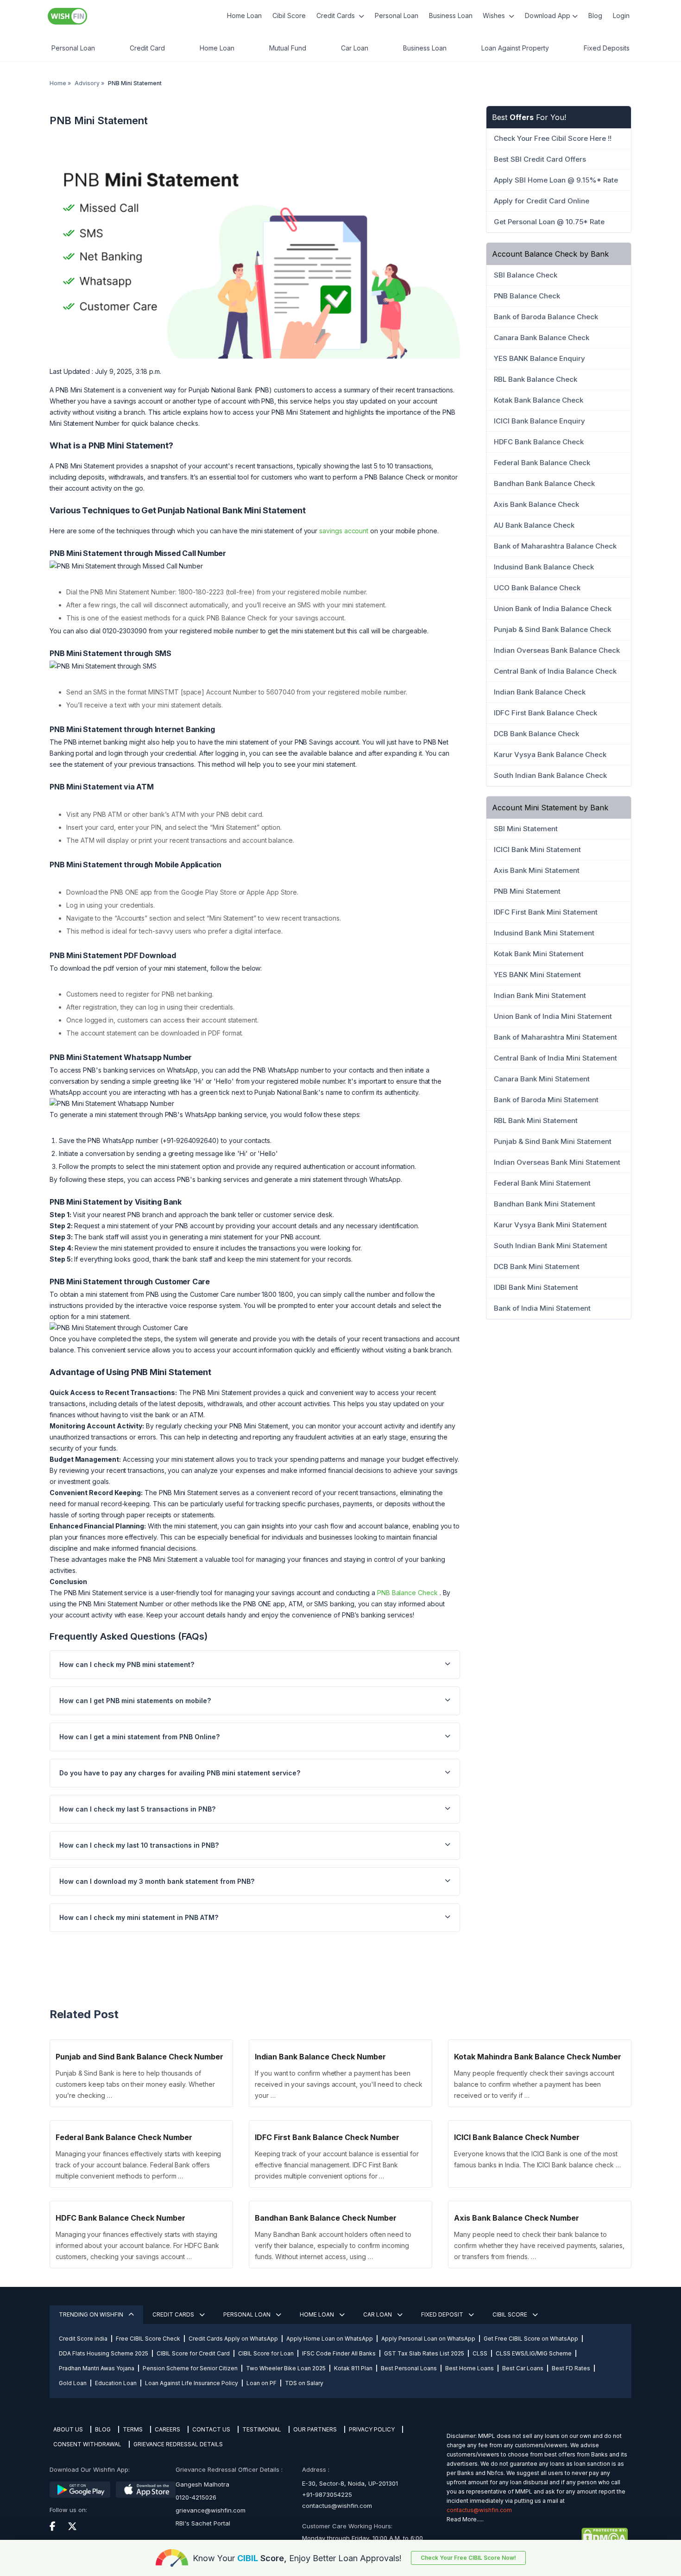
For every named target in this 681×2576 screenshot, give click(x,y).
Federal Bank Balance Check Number (124, 2137)
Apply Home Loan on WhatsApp (330, 2339)
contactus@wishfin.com (337, 2506)
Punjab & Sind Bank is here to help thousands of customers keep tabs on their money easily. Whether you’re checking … (135, 2084)
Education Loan (116, 2383)
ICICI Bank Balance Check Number (517, 2137)
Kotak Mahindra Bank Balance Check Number (538, 2057)
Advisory (87, 83)
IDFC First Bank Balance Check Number (327, 2137)
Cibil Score (289, 16)
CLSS (480, 2353)
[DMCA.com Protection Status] (537, 2536)
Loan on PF (262, 2383)
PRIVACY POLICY (372, 2429)
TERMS (133, 2429)
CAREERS (167, 2429)
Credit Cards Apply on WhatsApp (233, 2339)
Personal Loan (397, 16)
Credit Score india (83, 2339)
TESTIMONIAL (262, 2429)
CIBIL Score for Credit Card (193, 2353)
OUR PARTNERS (315, 2429)
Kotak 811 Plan (353, 2368)
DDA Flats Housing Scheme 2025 (104, 2353)
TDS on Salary (304, 2383)
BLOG (103, 2429)
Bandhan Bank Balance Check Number (326, 2218)
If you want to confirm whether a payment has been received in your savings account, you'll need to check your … (338, 2084)
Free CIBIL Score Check (148, 2339)
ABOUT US (68, 2429)
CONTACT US (211, 2429)
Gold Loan (73, 2383)
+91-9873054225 (327, 2494)
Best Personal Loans (409, 2368)
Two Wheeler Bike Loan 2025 (286, 2368)
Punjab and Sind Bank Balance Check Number (139, 2057)
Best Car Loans (523, 2368)
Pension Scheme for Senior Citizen (190, 2368)
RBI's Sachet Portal (203, 2523)
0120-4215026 (196, 2497)
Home (58, 83)
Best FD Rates (571, 2368)
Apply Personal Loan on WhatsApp (428, 2339)
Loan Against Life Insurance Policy (192, 2383)
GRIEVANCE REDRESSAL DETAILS (178, 2444)
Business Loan (451, 16)
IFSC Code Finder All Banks (339, 2353)
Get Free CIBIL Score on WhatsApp (531, 2339)
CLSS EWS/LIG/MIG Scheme (534, 2353)
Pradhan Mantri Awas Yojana (97, 2368)
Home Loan (244, 16)
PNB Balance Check (407, 1593)
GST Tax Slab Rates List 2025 (424, 2353)
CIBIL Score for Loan (266, 2353)
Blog (595, 16)
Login (621, 16)
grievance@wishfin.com (211, 2510)
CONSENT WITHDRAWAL (87, 2444)
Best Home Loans (470, 2368)
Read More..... (465, 2519)
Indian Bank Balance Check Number (320, 2057)
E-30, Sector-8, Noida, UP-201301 (350, 2483)
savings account (344, 531)
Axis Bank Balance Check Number (517, 2218)
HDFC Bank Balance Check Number (120, 2218)
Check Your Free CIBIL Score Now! (468, 2558)
